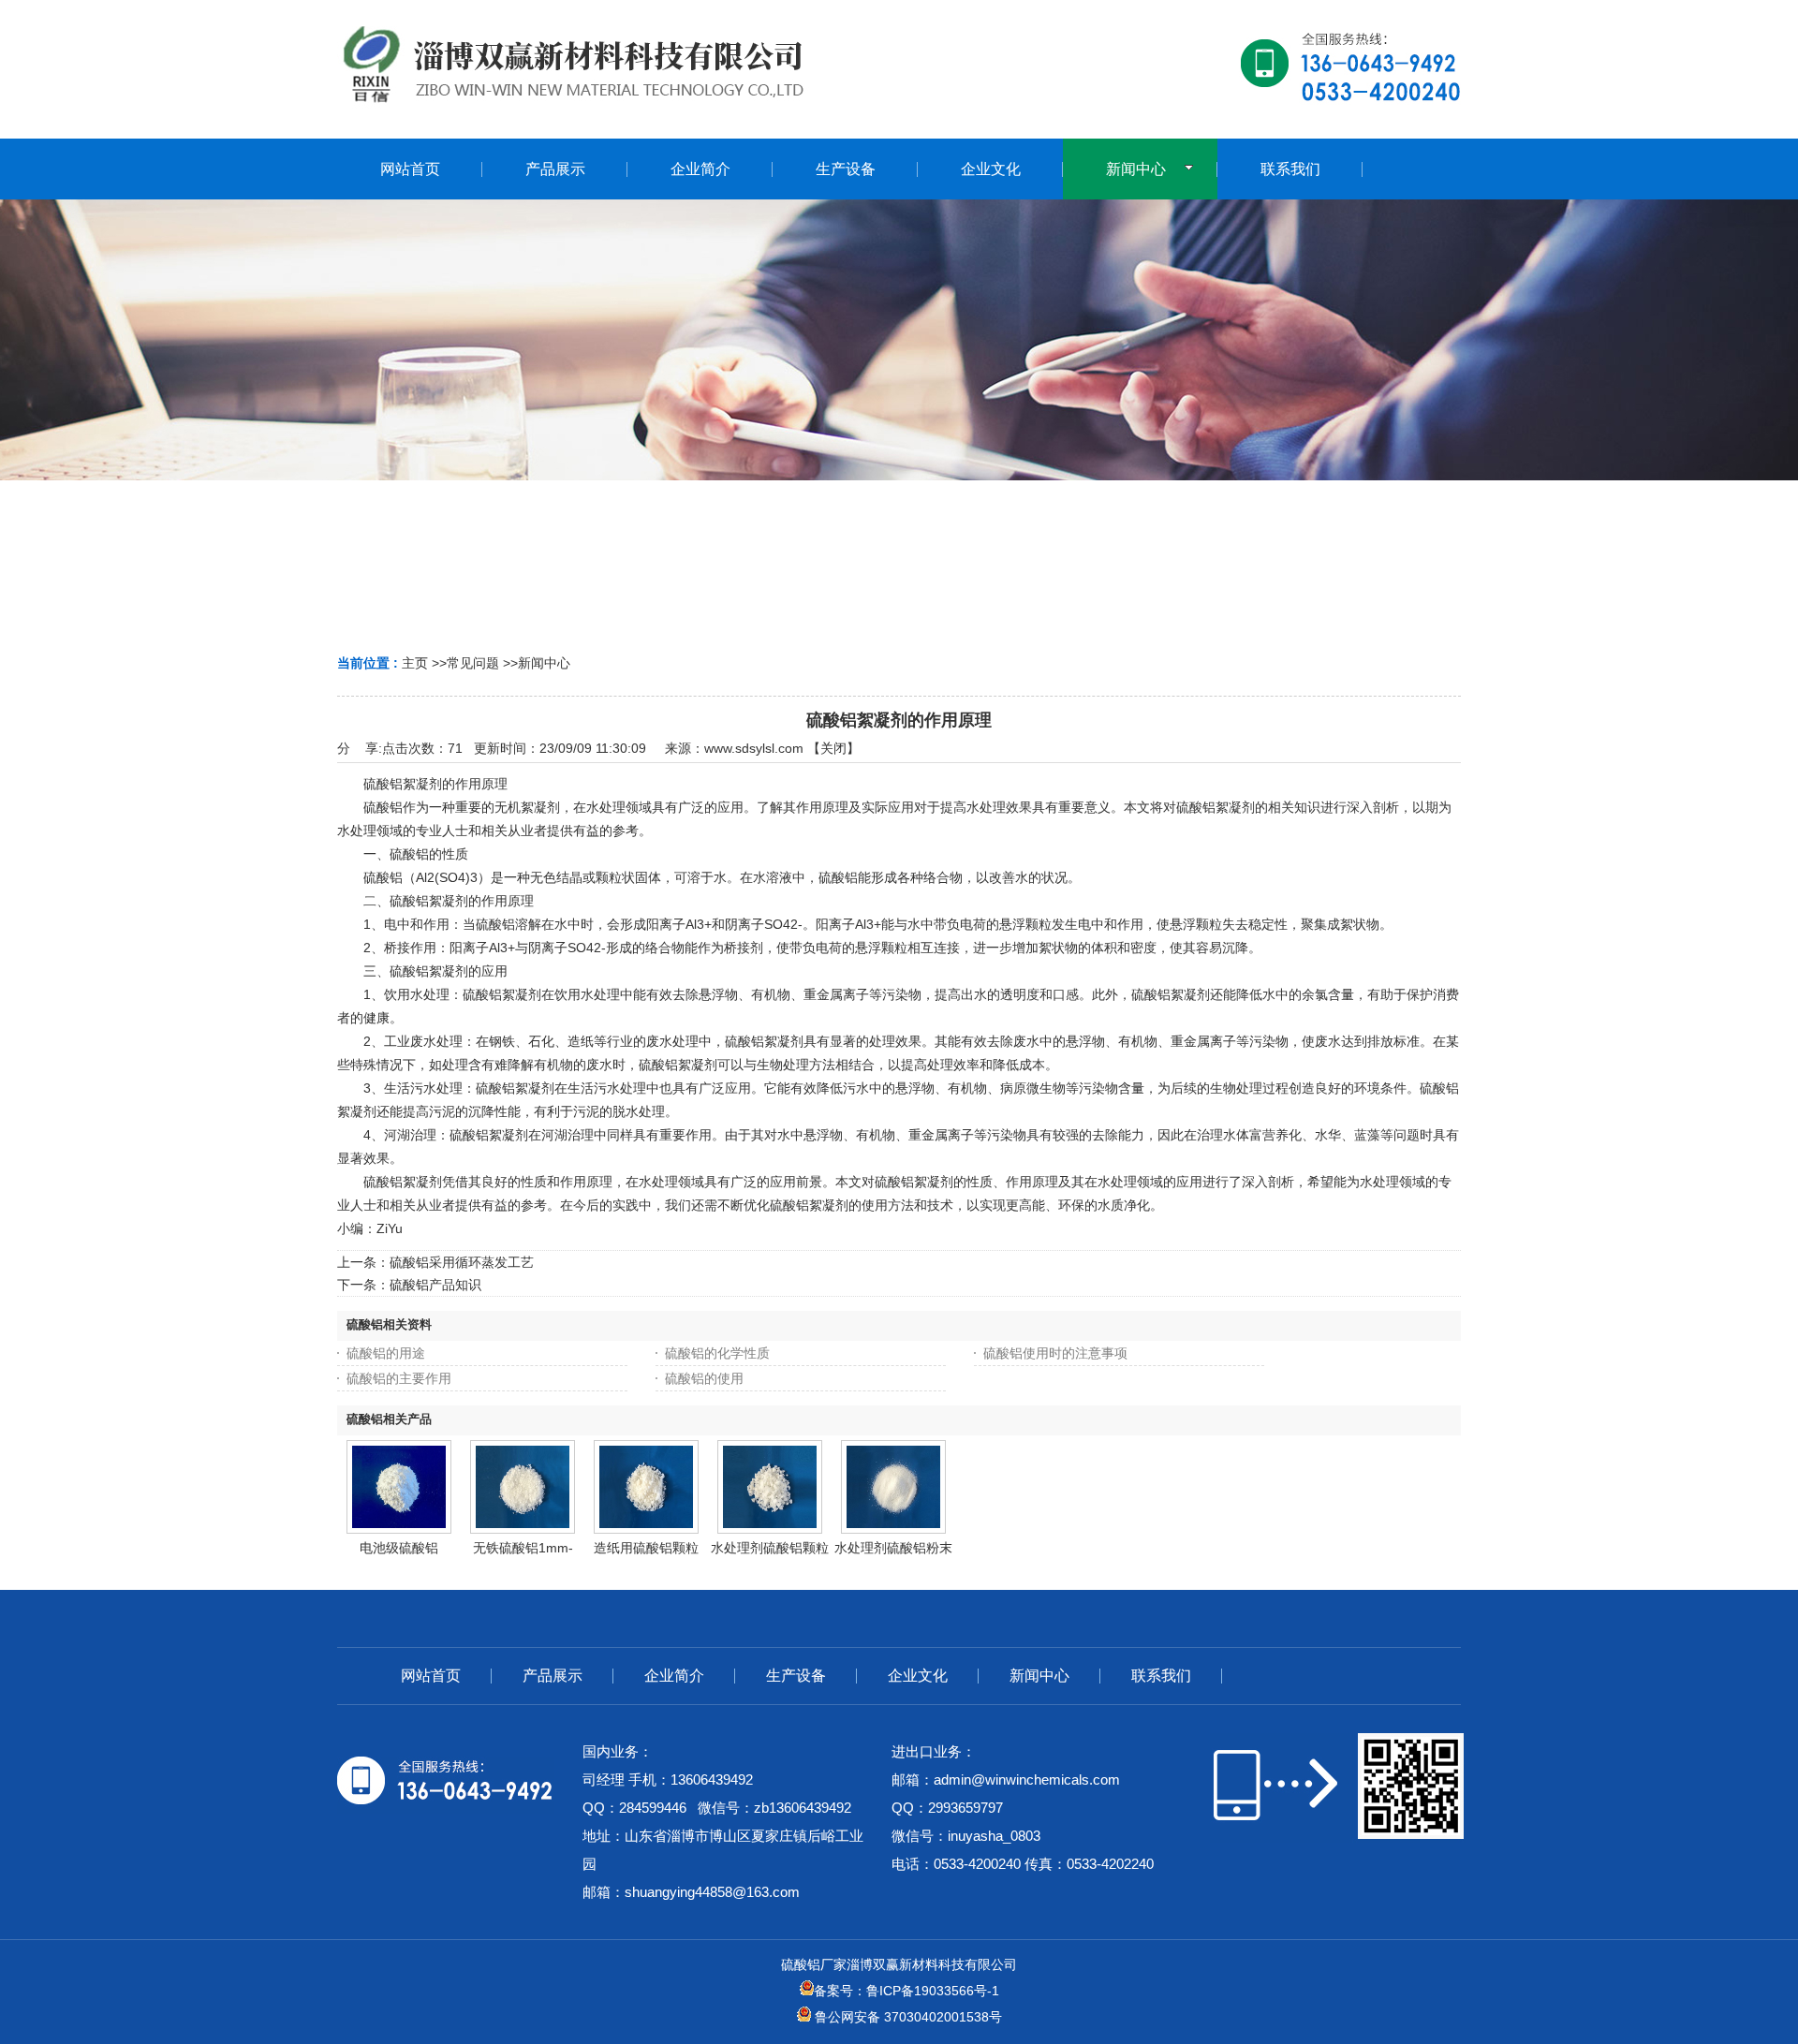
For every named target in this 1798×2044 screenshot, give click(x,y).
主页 (415, 663)
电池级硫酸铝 (399, 1548)
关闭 (833, 748)
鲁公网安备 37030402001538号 (906, 2017)
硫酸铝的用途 (386, 1353)
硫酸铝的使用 (704, 1378)
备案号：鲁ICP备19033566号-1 (906, 1991)
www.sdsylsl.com (754, 748)
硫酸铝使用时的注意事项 (1055, 1353)
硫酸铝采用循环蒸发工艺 (462, 1262)
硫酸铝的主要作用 (399, 1378)
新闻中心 (544, 663)
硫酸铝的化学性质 (717, 1353)
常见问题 (473, 663)
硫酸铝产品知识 (435, 1285)
